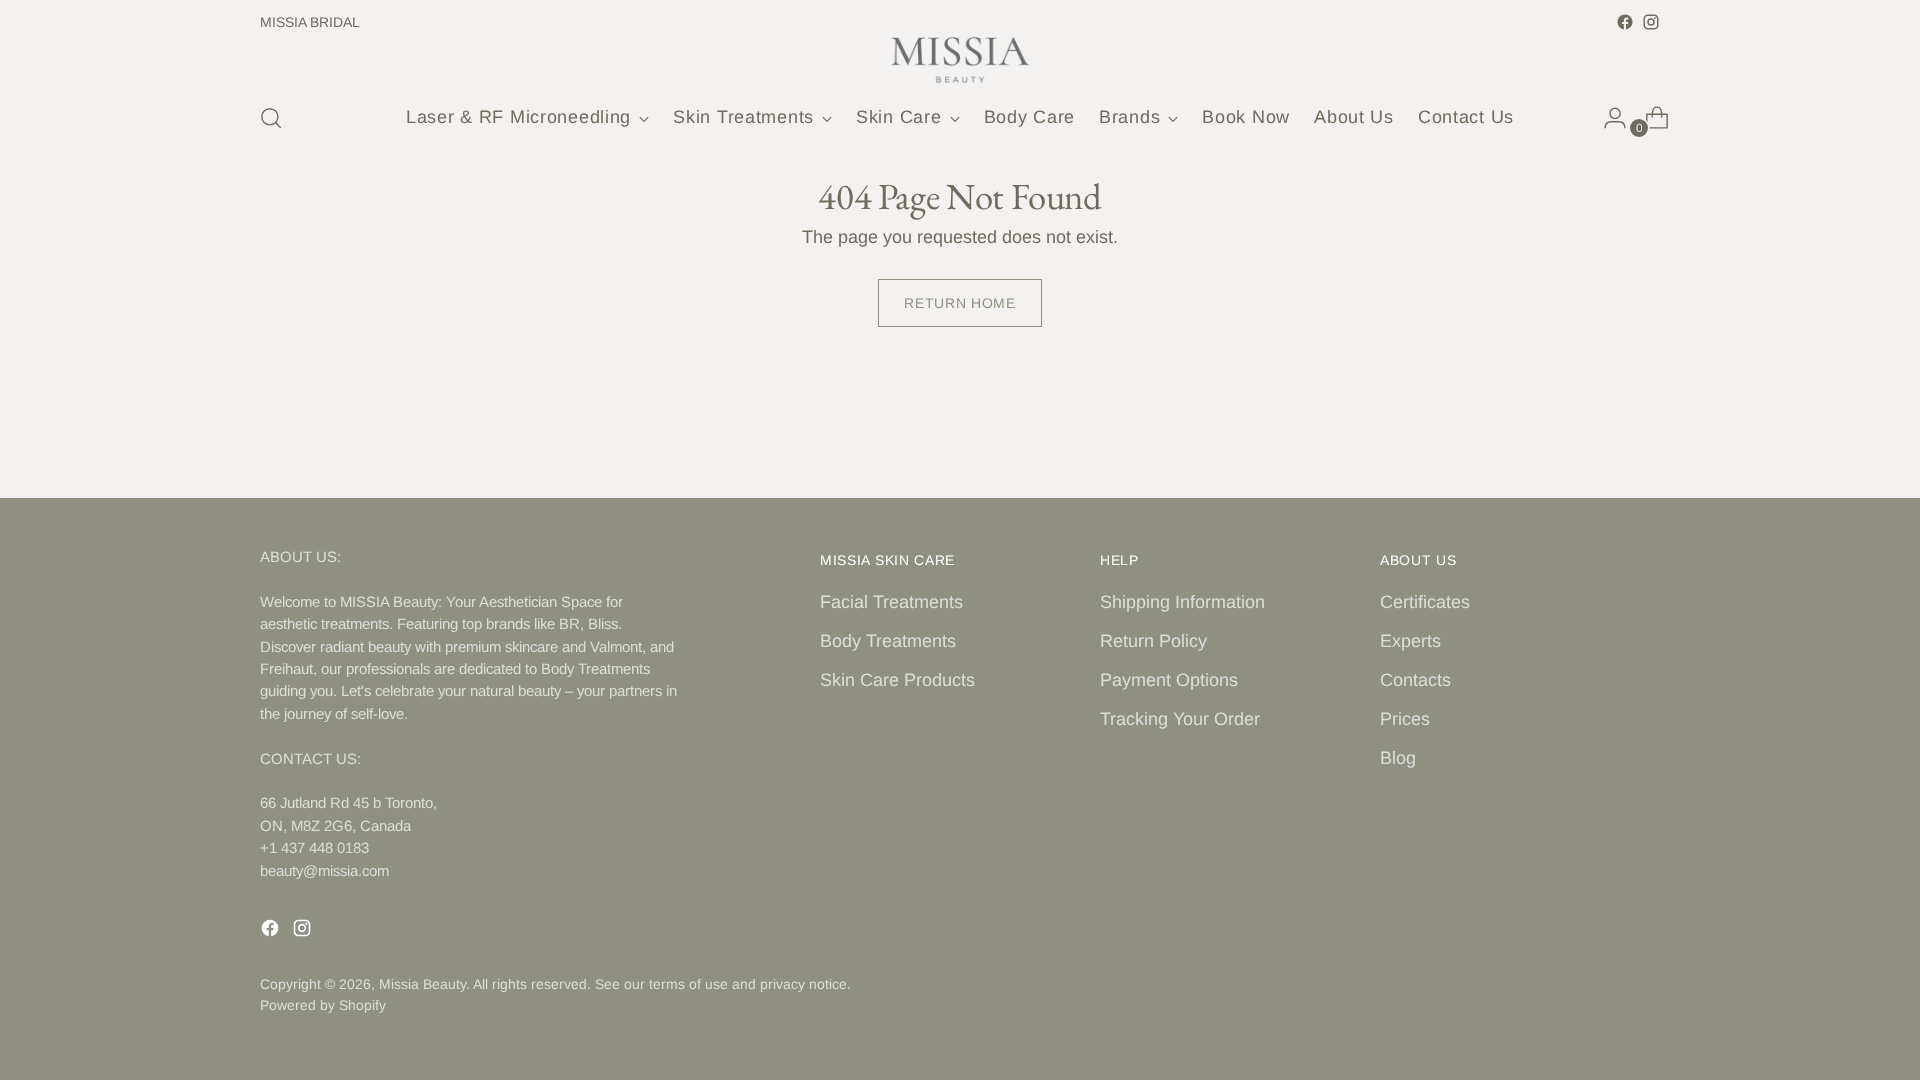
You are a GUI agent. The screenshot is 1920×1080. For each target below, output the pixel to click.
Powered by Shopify (323, 1005)
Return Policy (1153, 641)
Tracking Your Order (1180, 719)
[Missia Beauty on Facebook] (1625, 22)
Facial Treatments (891, 602)
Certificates (1425, 602)
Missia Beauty (422, 984)
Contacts (1415, 680)
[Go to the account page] (1607, 118)
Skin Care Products (897, 680)
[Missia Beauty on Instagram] (1651, 22)
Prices (1405, 719)
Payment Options (1169, 680)
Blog (1398, 758)
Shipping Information (1182, 602)
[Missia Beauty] (960, 60)
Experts (1410, 641)
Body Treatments (888, 641)
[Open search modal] (271, 118)
